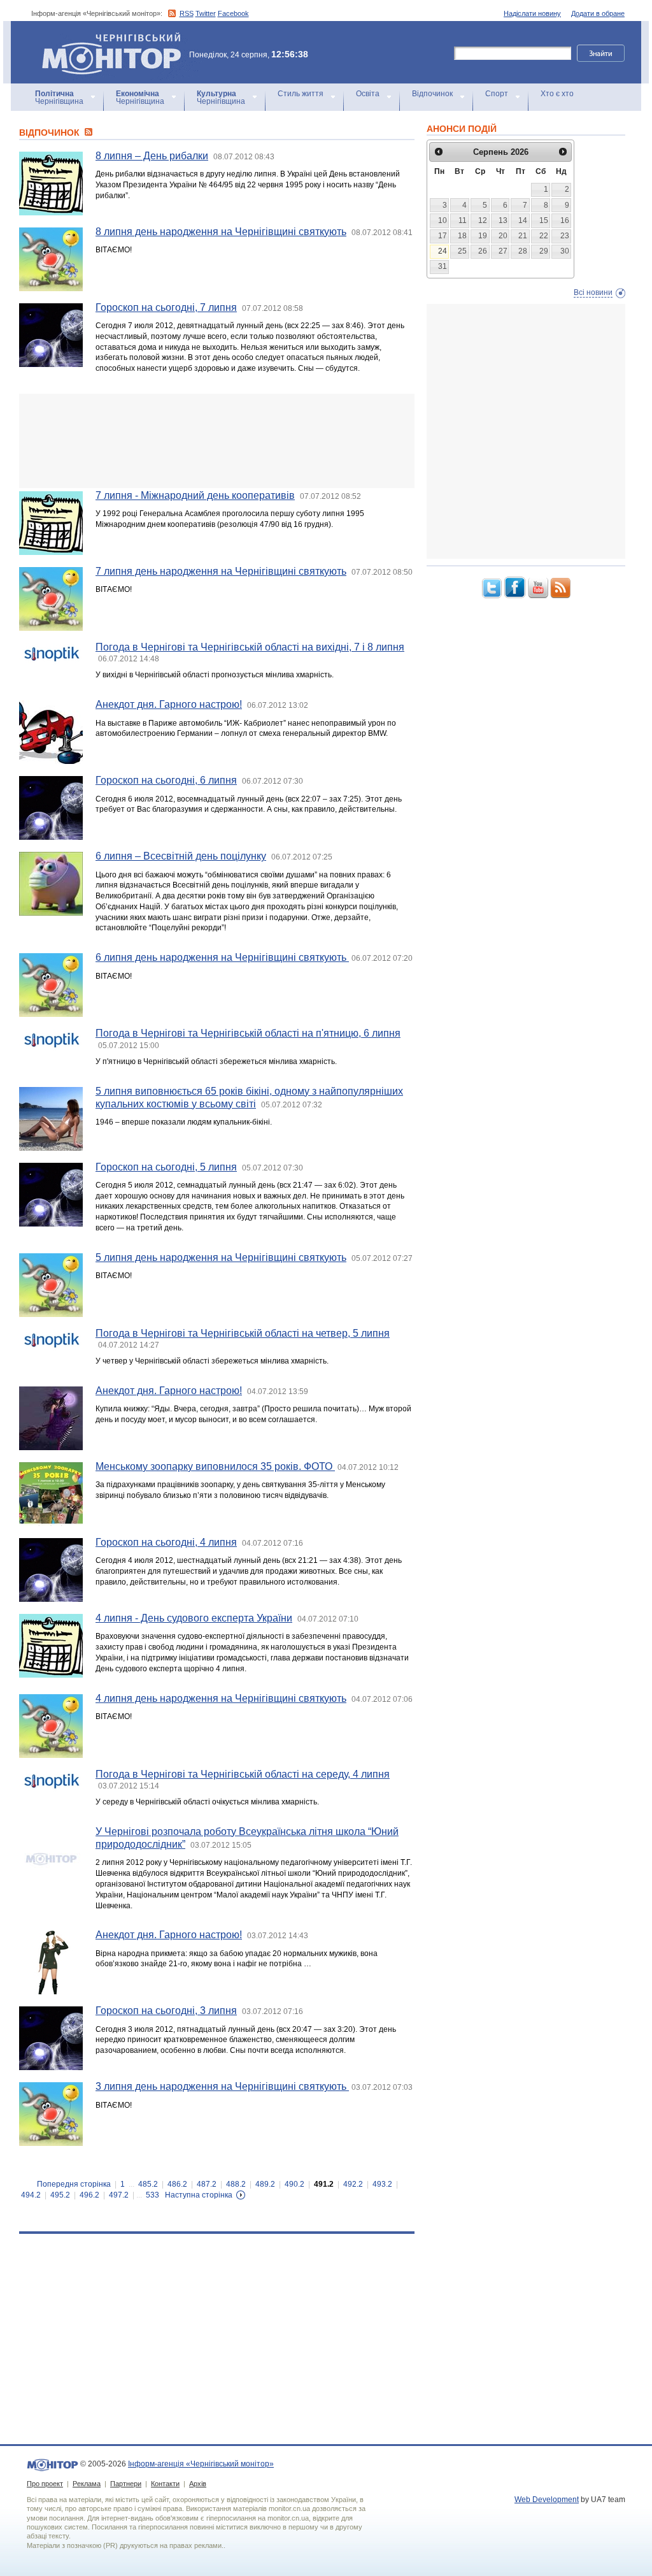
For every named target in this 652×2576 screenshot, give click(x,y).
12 (483, 220)
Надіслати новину (532, 13)
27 (503, 251)
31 (443, 266)
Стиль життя (301, 94)
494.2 (31, 2195)
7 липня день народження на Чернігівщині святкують (221, 571)
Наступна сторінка (199, 2195)
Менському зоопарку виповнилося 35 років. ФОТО (215, 1466)
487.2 (207, 2184)
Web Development (547, 2500)
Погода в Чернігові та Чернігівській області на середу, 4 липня (243, 1774)
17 (443, 236)
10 (443, 220)
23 (565, 236)
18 (462, 236)
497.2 (119, 2195)
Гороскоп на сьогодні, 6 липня (166, 780)
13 (503, 220)
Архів (198, 2484)
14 (523, 220)
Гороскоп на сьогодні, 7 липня (166, 307)
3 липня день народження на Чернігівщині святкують (222, 2086)
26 (483, 251)
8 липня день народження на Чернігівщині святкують (221, 232)
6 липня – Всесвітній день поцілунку (181, 856)
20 (503, 236)
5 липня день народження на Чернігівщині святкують (221, 1257)
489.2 (265, 2184)
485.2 (148, 2184)
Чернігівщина (59, 97)
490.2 (294, 2184)
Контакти (165, 2484)
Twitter (206, 13)
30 (565, 251)
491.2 (324, 2184)
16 (565, 220)
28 (523, 251)
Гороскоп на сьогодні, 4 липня (166, 1542)
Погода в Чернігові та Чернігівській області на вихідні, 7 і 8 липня (250, 647)
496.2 (89, 2195)
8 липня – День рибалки (152, 156)
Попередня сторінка (74, 2184)
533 (152, 2195)
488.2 (236, 2184)
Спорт (497, 94)
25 (462, 251)
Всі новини (593, 292)
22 (544, 236)
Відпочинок (432, 94)
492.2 (353, 2184)
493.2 (382, 2184)
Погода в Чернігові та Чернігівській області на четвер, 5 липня (243, 1333)
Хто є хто (557, 94)
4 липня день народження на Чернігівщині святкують (221, 1698)
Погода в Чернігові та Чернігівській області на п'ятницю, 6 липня (248, 1033)
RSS (187, 13)
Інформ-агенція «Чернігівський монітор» (105, 38)
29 (544, 251)
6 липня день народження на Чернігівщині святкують (222, 957)
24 (443, 251)
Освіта (368, 94)
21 (523, 236)
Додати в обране (598, 13)
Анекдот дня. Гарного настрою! (169, 704)
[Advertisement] (217, 441)
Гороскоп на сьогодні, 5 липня (166, 1167)
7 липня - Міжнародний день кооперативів (195, 495)
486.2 (177, 2184)
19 (483, 236)
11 (463, 220)
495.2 (60, 2195)
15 (544, 220)
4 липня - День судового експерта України (194, 1618)
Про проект (45, 2484)
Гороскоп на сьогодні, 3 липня (166, 2011)
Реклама (87, 2484)
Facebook (233, 13)
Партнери (126, 2484)
